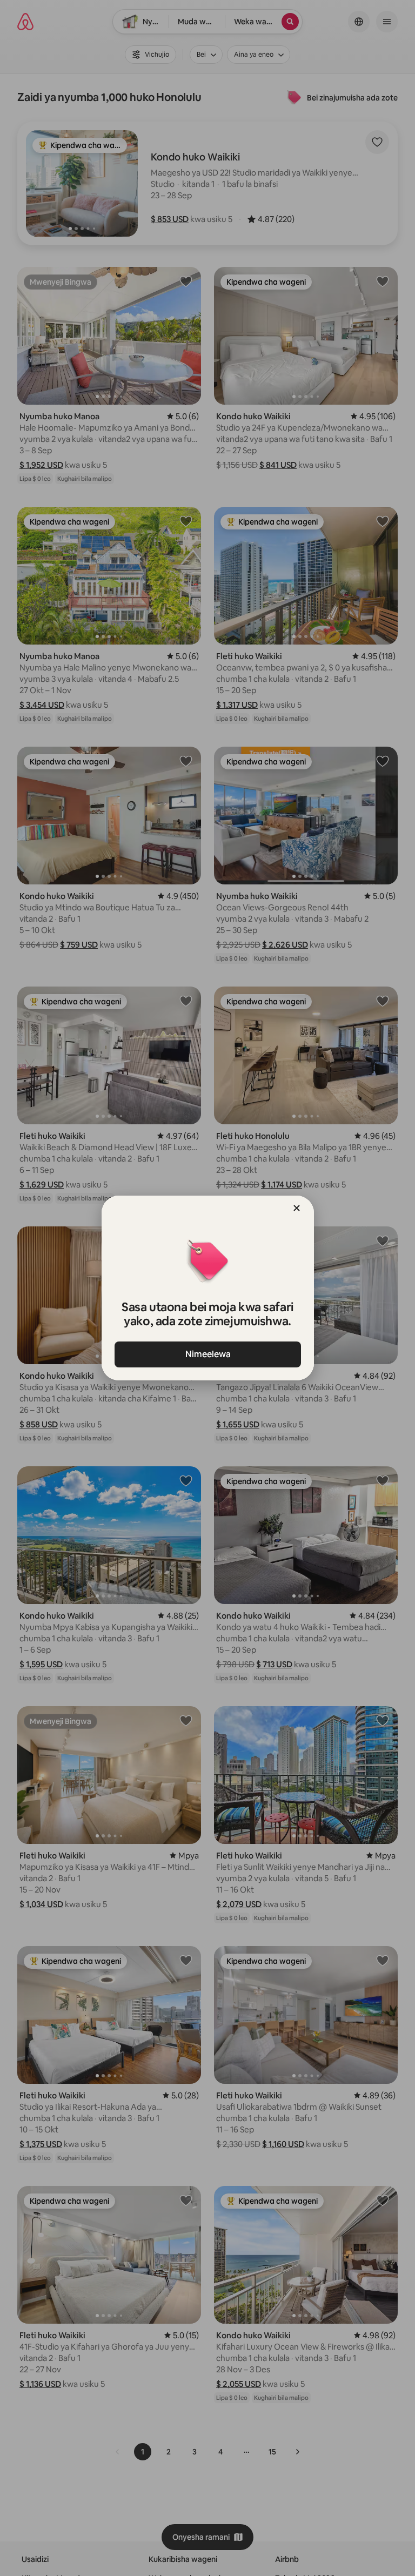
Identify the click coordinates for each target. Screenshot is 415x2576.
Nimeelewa (207, 1354)
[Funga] (297, 1208)
